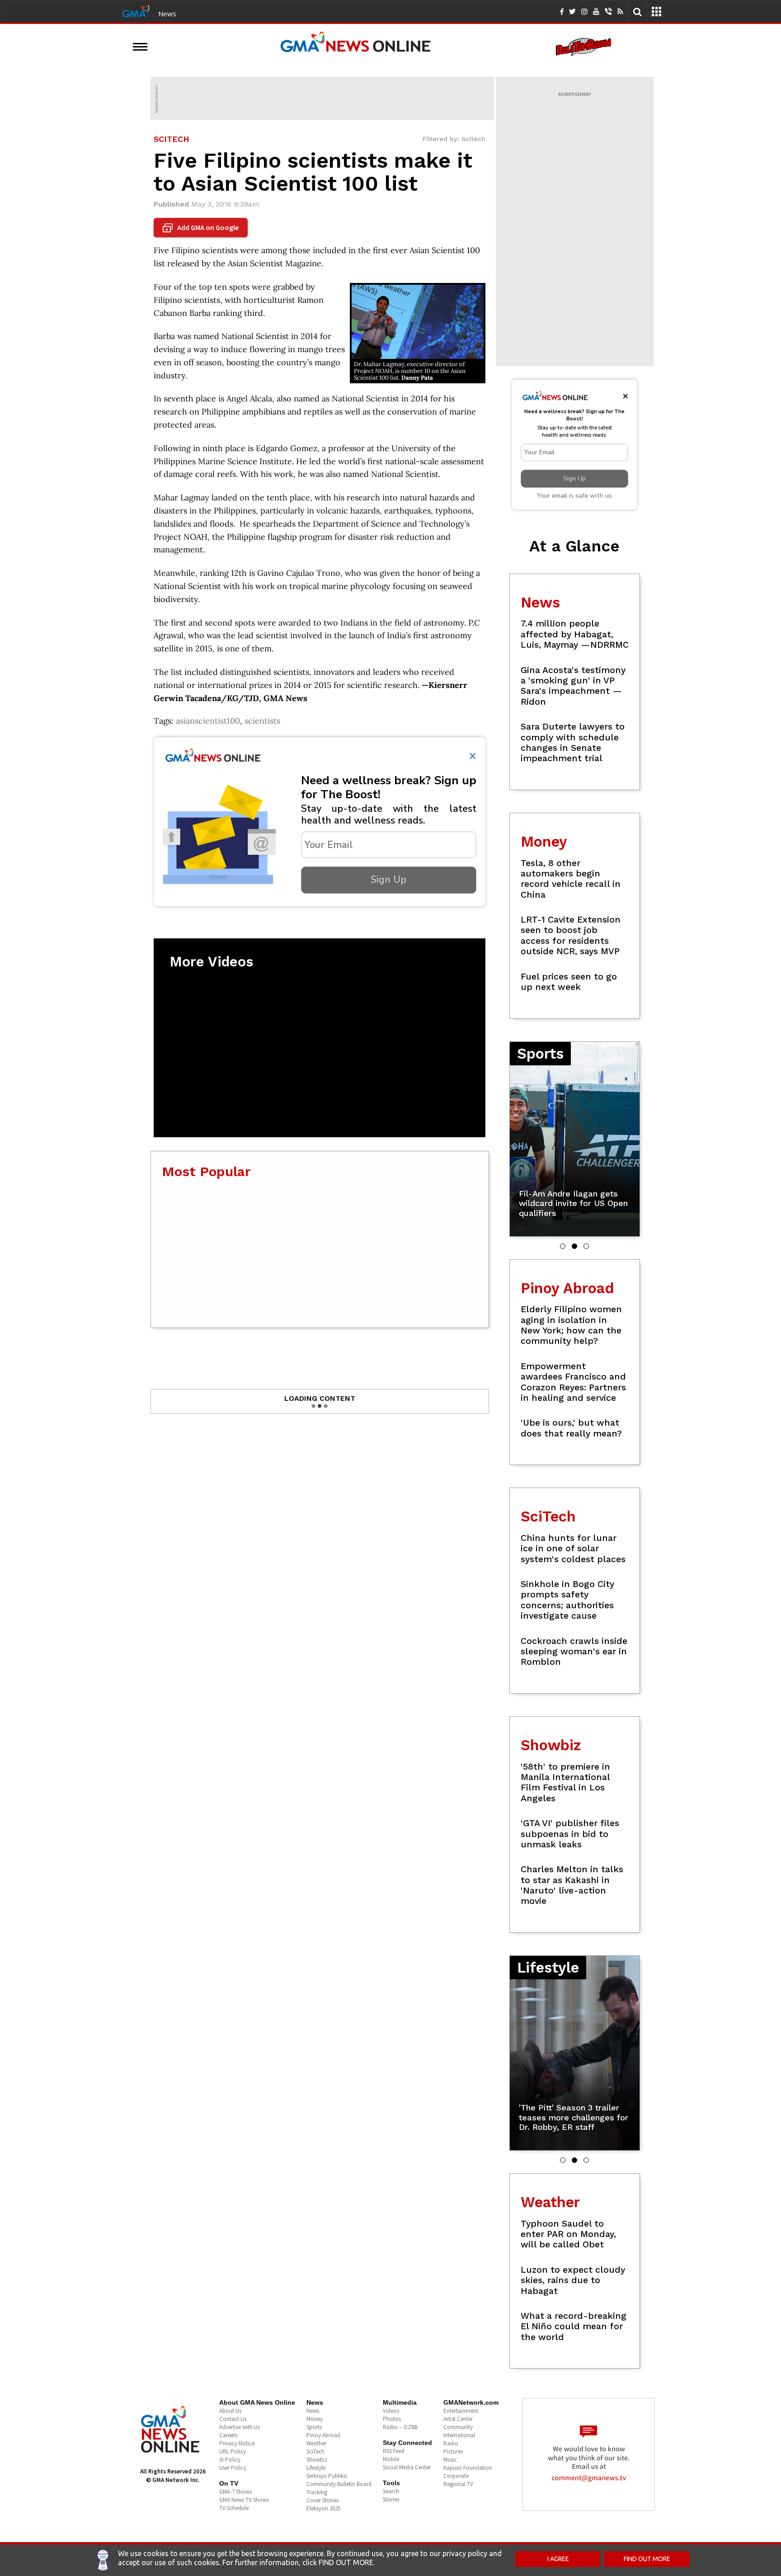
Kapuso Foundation (468, 2468)
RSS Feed (394, 2451)
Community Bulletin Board (339, 2484)
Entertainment (461, 2411)
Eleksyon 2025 (323, 2508)
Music (450, 2460)
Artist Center (458, 2419)
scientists (262, 721)
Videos (391, 2411)
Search (391, 2491)
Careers (228, 2435)
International (459, 2435)
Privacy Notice (237, 2443)
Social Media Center (407, 2467)
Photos (392, 2419)
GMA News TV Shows (244, 2500)
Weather (316, 2443)
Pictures (453, 2451)
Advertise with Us (240, 2427)
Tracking (317, 2492)
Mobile (391, 2459)
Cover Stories (322, 2500)
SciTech (315, 2451)
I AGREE (558, 2559)
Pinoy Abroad (323, 2435)
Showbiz (317, 2460)
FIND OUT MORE (647, 2559)
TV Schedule (234, 2508)
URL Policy (233, 2451)
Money (315, 2419)
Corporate (456, 2476)
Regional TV (458, 2484)
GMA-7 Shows (235, 2492)
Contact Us (233, 2419)
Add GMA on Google (202, 228)
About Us (230, 2411)
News (167, 14)
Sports (314, 2427)
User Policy (233, 2468)
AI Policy (230, 2460)
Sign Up (388, 880)
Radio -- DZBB (400, 2427)
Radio (451, 2443)
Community (458, 2427)
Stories (391, 2499)
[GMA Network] (136, 10)
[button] (563, 1246)
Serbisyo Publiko (327, 2476)
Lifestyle (316, 2468)
